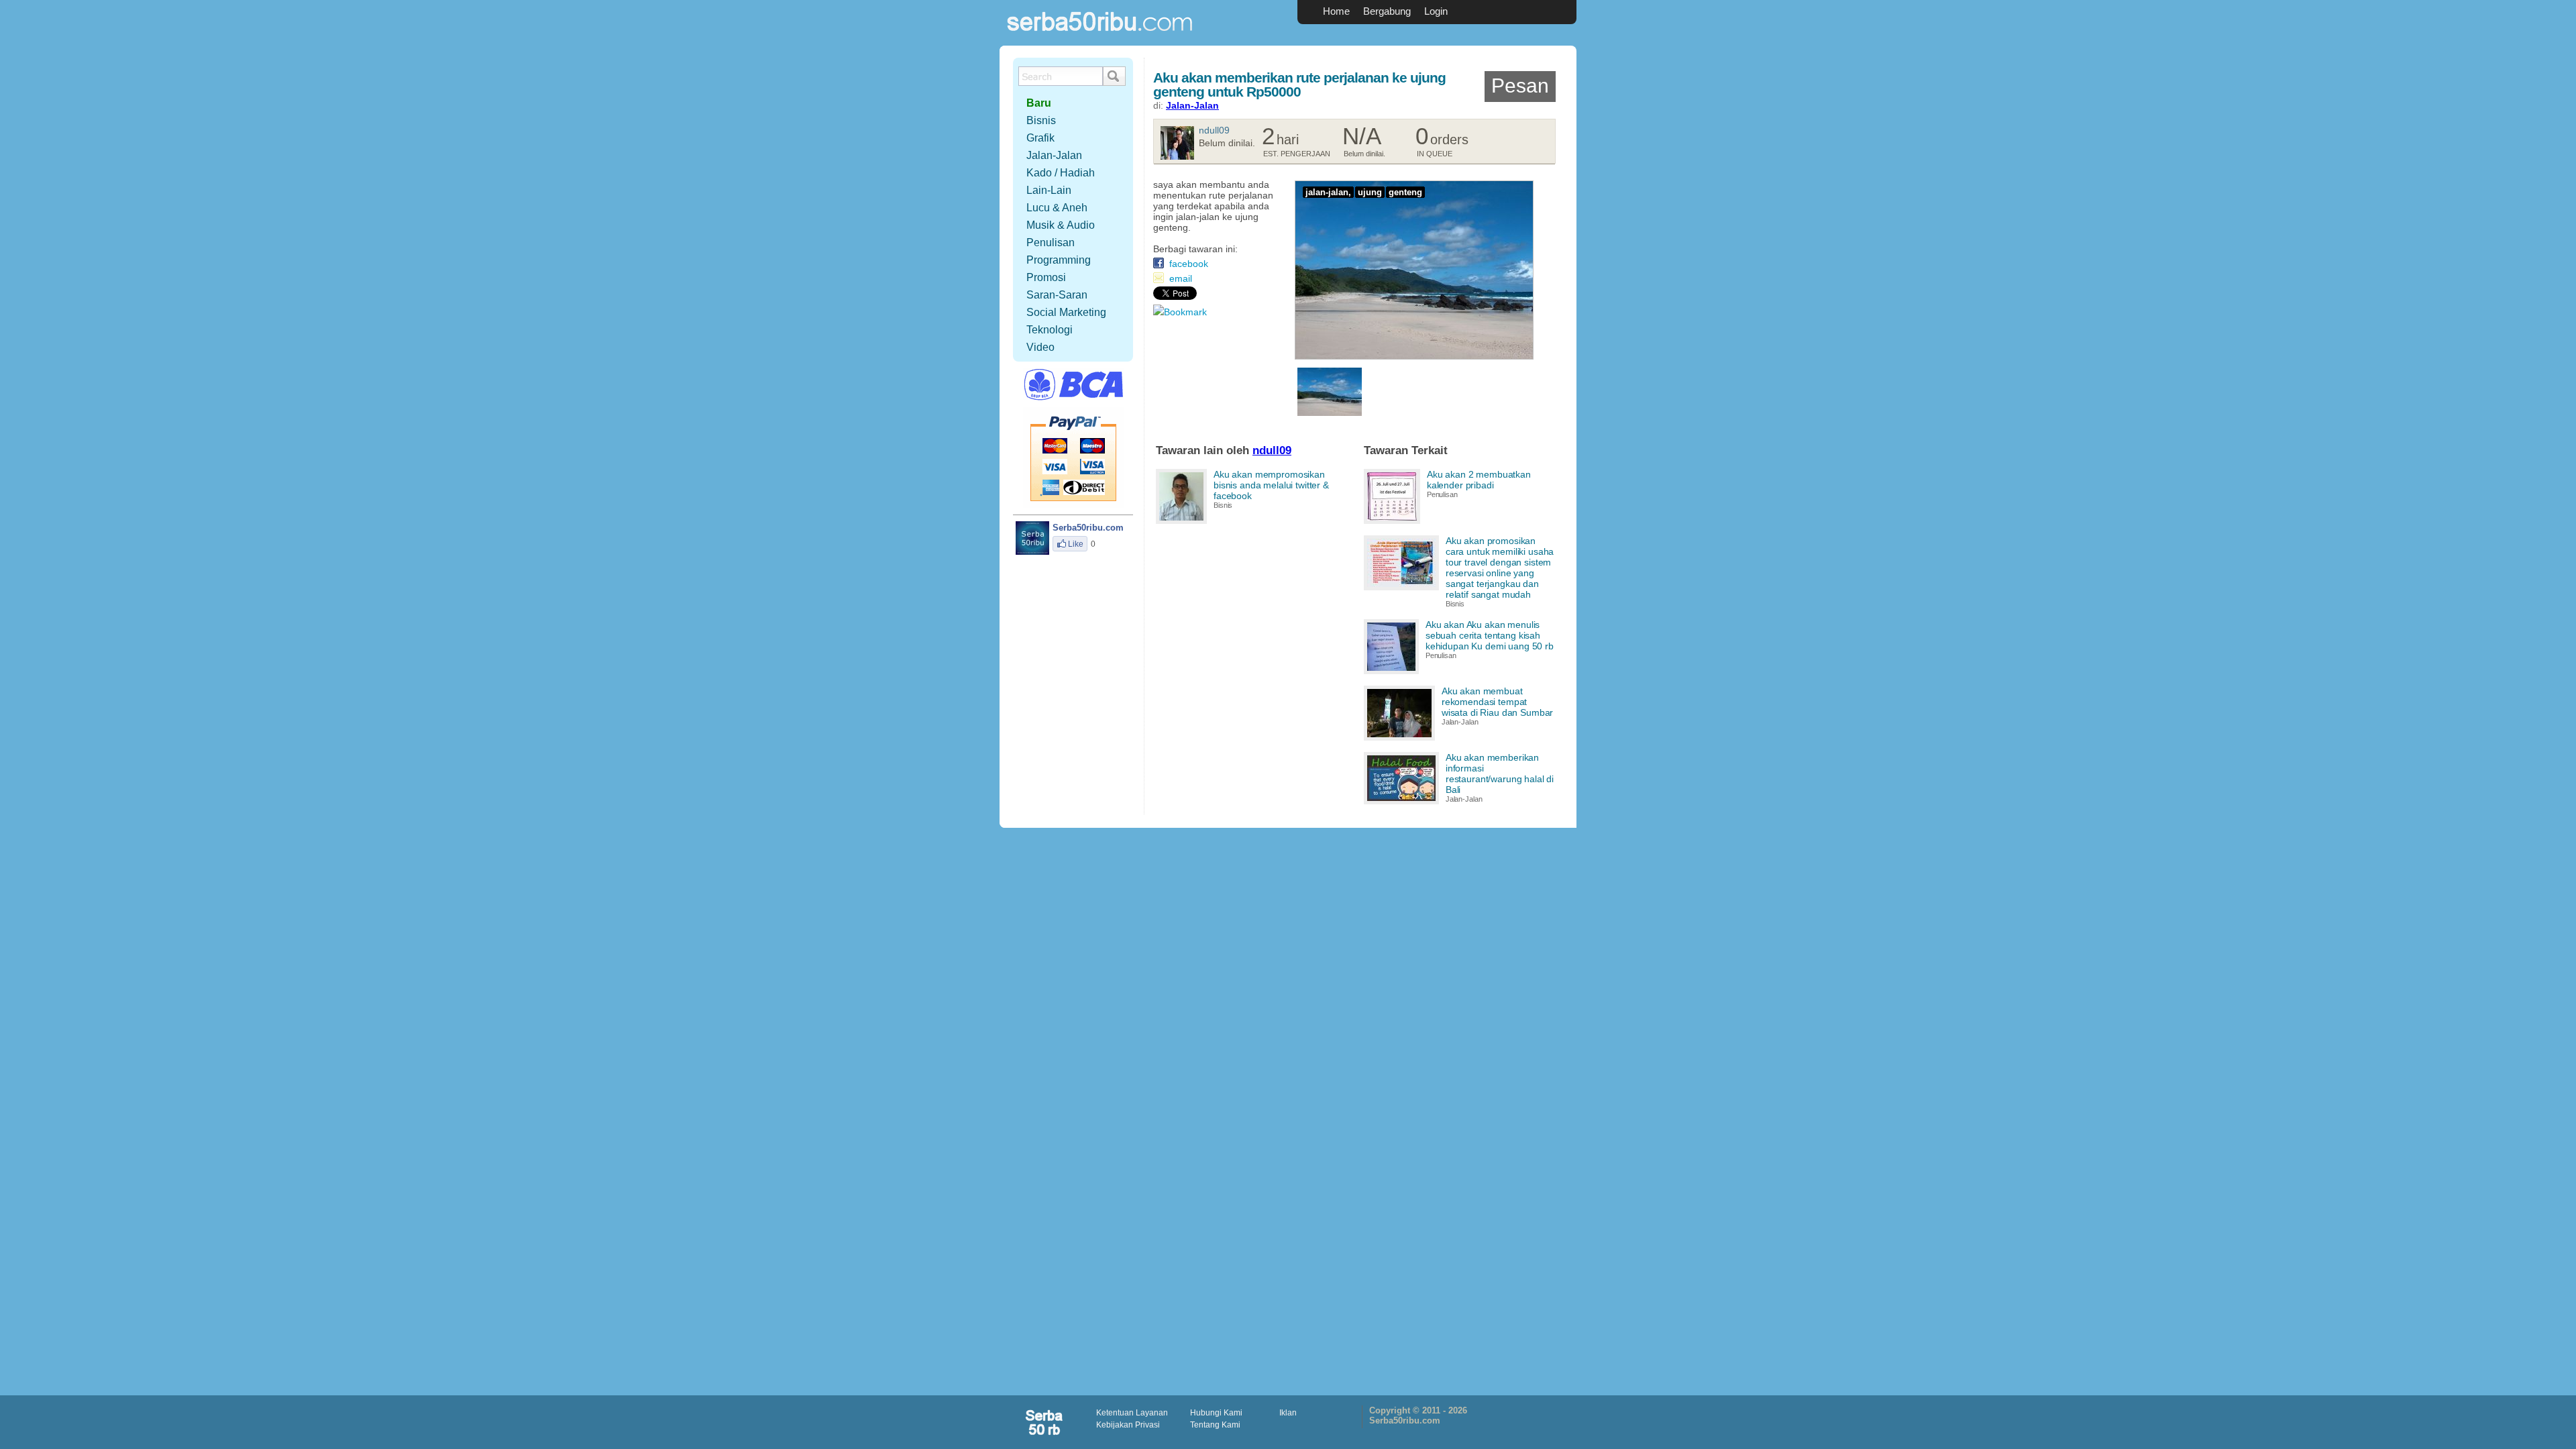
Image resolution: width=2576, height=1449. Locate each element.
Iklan (1288, 1413)
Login (1436, 11)
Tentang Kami (1215, 1425)
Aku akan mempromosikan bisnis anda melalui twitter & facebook (1271, 485)
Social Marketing (1066, 312)
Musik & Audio (1061, 225)
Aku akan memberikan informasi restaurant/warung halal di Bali (1500, 773)
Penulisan (1442, 494)
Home (1336, 11)
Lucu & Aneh (1057, 208)
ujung (1370, 192)
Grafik (1040, 138)
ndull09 (1214, 130)
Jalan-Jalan (1192, 105)
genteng (1405, 192)
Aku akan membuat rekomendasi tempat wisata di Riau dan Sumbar (1498, 702)
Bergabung (1387, 11)
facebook (1189, 264)
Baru (1039, 103)
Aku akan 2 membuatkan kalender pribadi (1479, 480)
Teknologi (1050, 330)
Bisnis (1223, 505)
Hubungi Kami (1216, 1413)
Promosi (1046, 277)
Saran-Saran (1057, 295)
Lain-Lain (1049, 190)
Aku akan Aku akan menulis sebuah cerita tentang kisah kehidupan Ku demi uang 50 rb (1490, 635)
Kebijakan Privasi (1128, 1425)
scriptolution (1045, 1422)
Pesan (1520, 86)
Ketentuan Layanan (1132, 1413)
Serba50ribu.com (1100, 37)
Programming (1059, 260)
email (1181, 278)
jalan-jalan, (1328, 192)
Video (1040, 347)
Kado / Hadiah (1061, 173)
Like (1076, 544)
